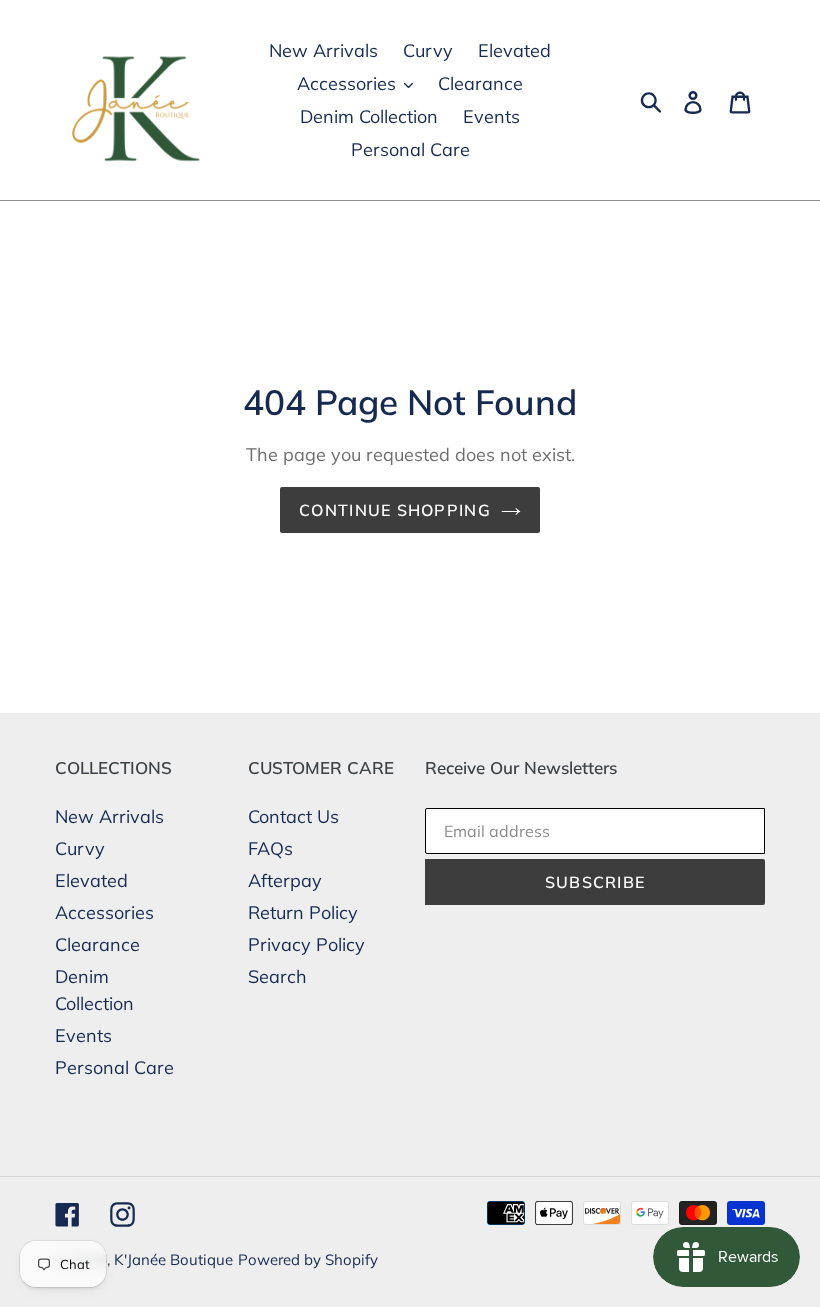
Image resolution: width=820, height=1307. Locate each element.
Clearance (97, 944)
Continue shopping (395, 510)
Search (277, 976)
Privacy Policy (306, 944)
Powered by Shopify (308, 1259)
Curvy (80, 848)
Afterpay (285, 880)
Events (83, 1035)
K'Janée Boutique (173, 1259)
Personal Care (114, 1067)
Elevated (91, 880)
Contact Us (293, 816)
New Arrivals (109, 816)
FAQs (270, 848)
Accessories (104, 912)
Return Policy (303, 912)
